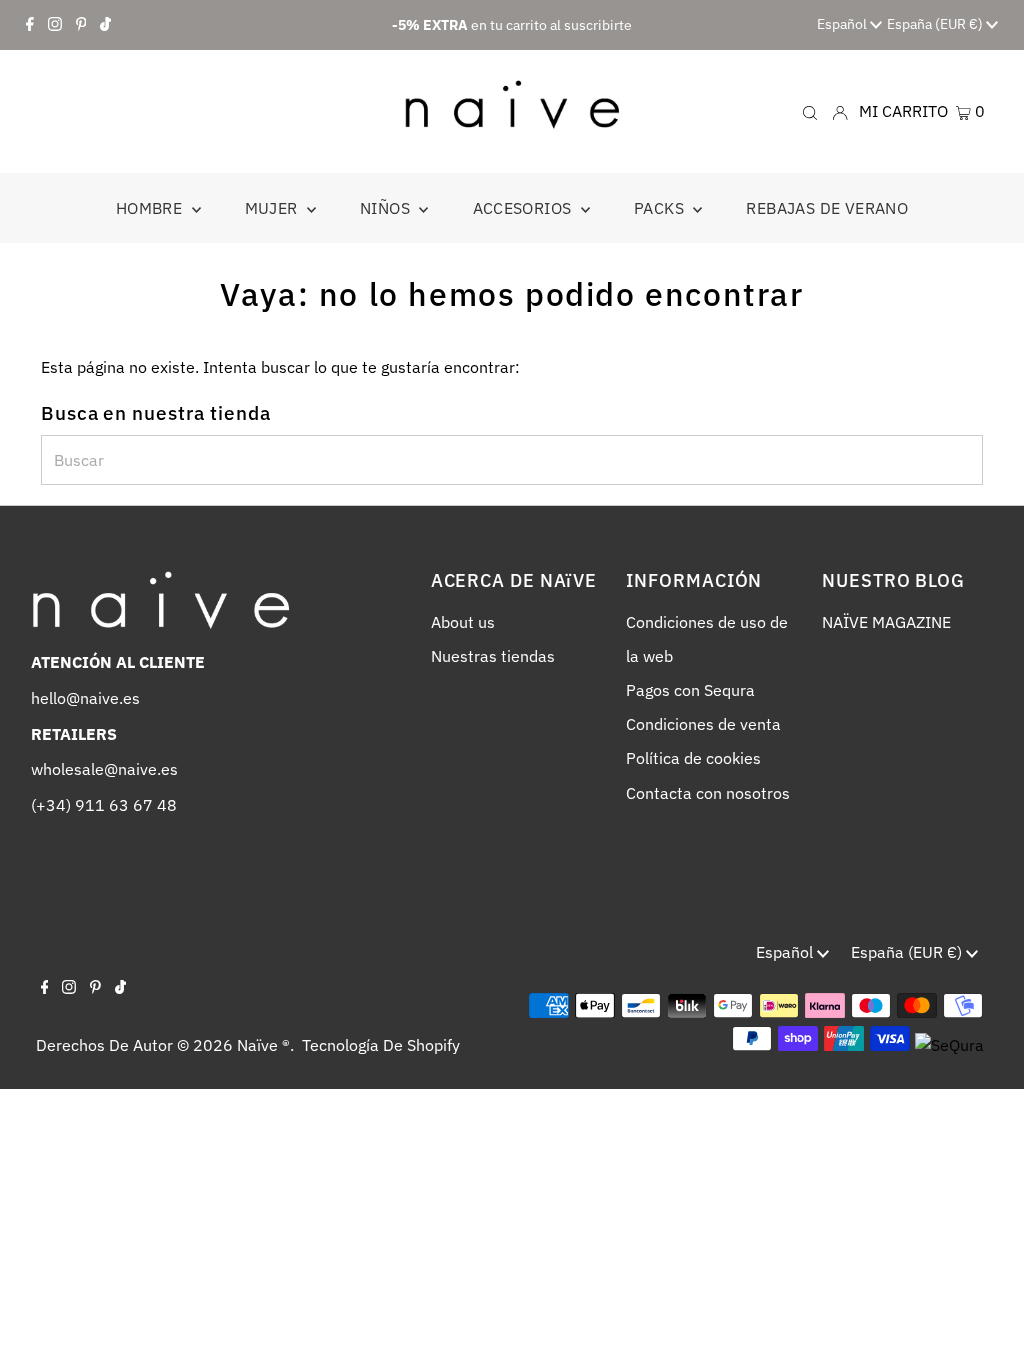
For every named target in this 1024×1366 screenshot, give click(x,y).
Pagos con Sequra (690, 690)
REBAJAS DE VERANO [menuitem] (827, 208)
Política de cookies (693, 758)
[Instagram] (55, 25)
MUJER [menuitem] (273, 208)
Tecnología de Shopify (381, 1045)
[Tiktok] (105, 25)
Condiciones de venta (703, 724)
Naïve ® (263, 1045)
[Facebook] (30, 25)
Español (843, 24)
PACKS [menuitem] (661, 208)
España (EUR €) (936, 24)
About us (463, 622)
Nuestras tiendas (493, 656)
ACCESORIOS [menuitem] (524, 208)
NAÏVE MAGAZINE (886, 622)
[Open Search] (810, 111)
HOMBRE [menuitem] (151, 208)
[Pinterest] (81, 25)
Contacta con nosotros (708, 793)
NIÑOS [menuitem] (387, 208)
